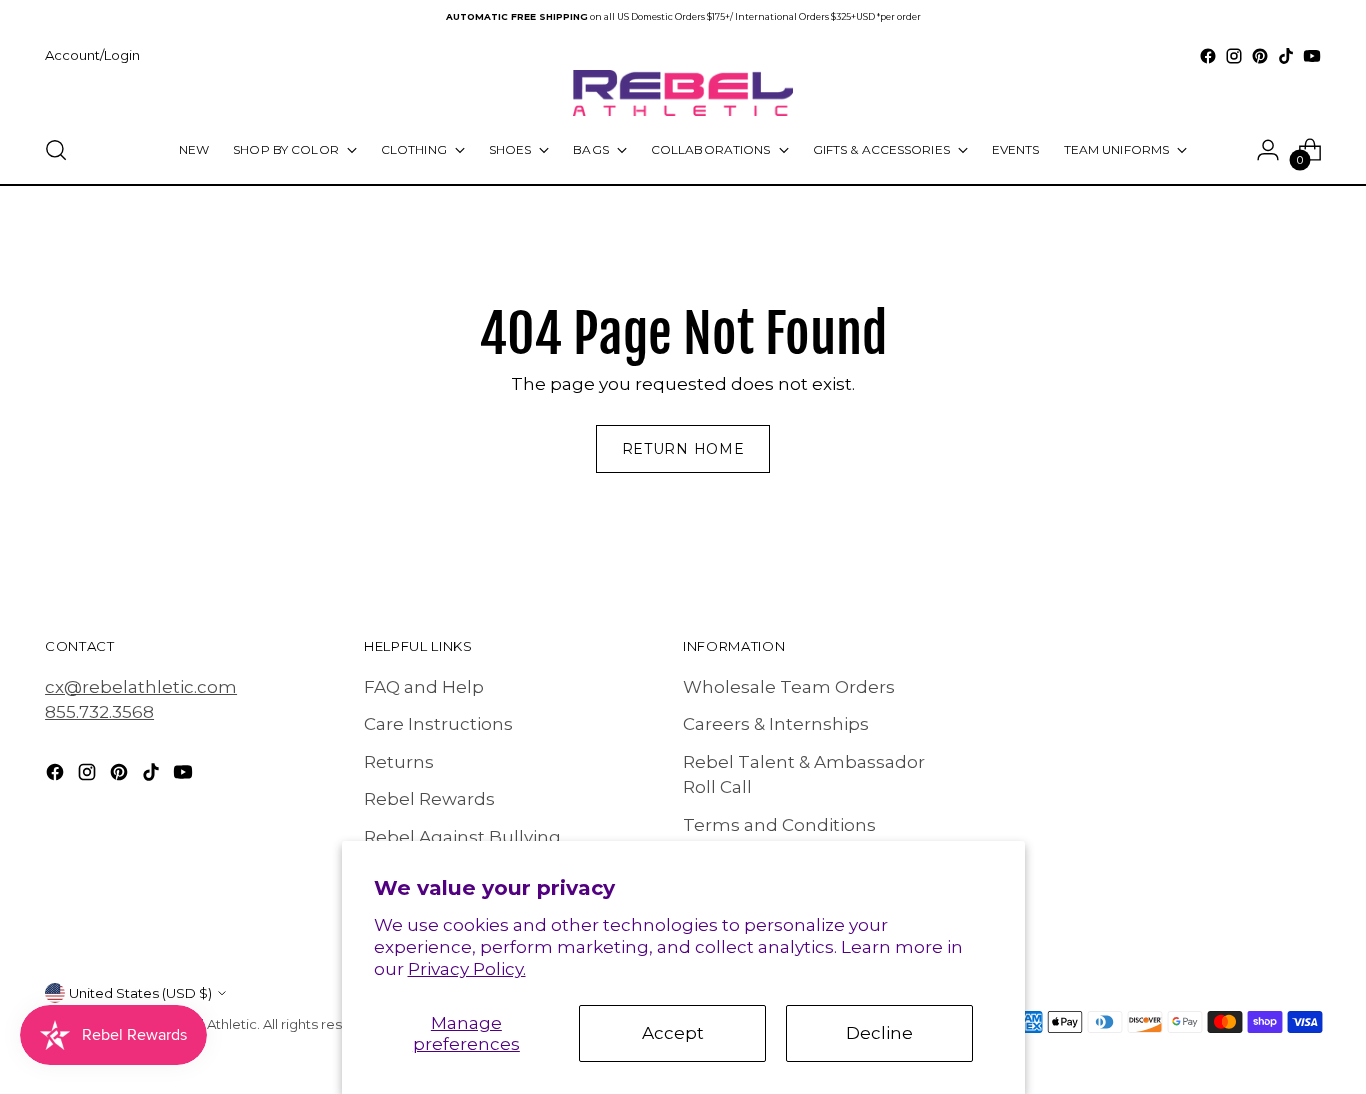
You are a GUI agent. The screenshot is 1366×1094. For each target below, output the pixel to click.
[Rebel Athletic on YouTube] (1312, 56)
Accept (673, 1033)
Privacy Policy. (467, 969)
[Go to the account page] (1268, 150)
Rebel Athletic (211, 1024)
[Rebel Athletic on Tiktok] (1286, 56)
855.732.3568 (99, 712)
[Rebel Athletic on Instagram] (1234, 56)
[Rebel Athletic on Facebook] (1208, 56)
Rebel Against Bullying (462, 837)
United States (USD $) (140, 993)
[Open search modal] (56, 150)
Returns (399, 762)
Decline (879, 1033)
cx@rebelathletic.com (141, 687)
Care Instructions (438, 724)
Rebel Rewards (429, 799)
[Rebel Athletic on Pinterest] (1260, 56)
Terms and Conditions (779, 825)
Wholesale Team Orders (789, 687)
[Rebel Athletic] (683, 93)
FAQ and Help (424, 687)
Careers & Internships (776, 724)
